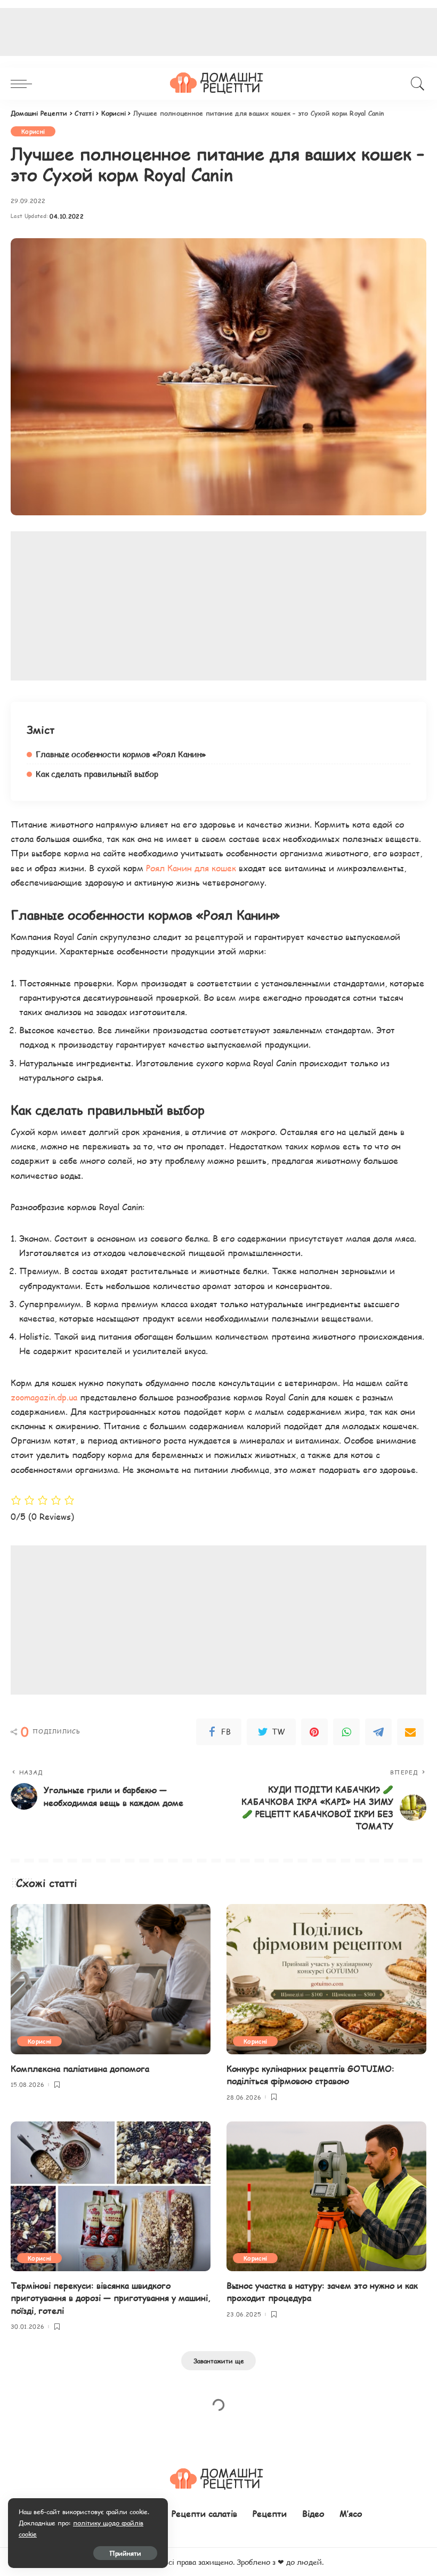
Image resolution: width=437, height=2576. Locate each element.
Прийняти (125, 2553)
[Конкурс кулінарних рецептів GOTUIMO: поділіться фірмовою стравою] (326, 1979)
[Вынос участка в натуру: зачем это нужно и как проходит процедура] (326, 2196)
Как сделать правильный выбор (97, 774)
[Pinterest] (314, 1732)
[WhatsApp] (346, 1732)
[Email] (410, 1732)
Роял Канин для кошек (191, 868)
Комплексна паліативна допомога (80, 2068)
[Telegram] (378, 1732)
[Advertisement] (218, 606)
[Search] (415, 84)
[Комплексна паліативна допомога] (111, 1979)
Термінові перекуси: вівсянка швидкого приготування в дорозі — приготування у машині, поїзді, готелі (110, 2298)
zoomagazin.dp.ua (44, 1397)
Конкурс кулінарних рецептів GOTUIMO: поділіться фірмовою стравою (310, 2075)
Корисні (33, 131)
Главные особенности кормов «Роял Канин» (121, 754)
